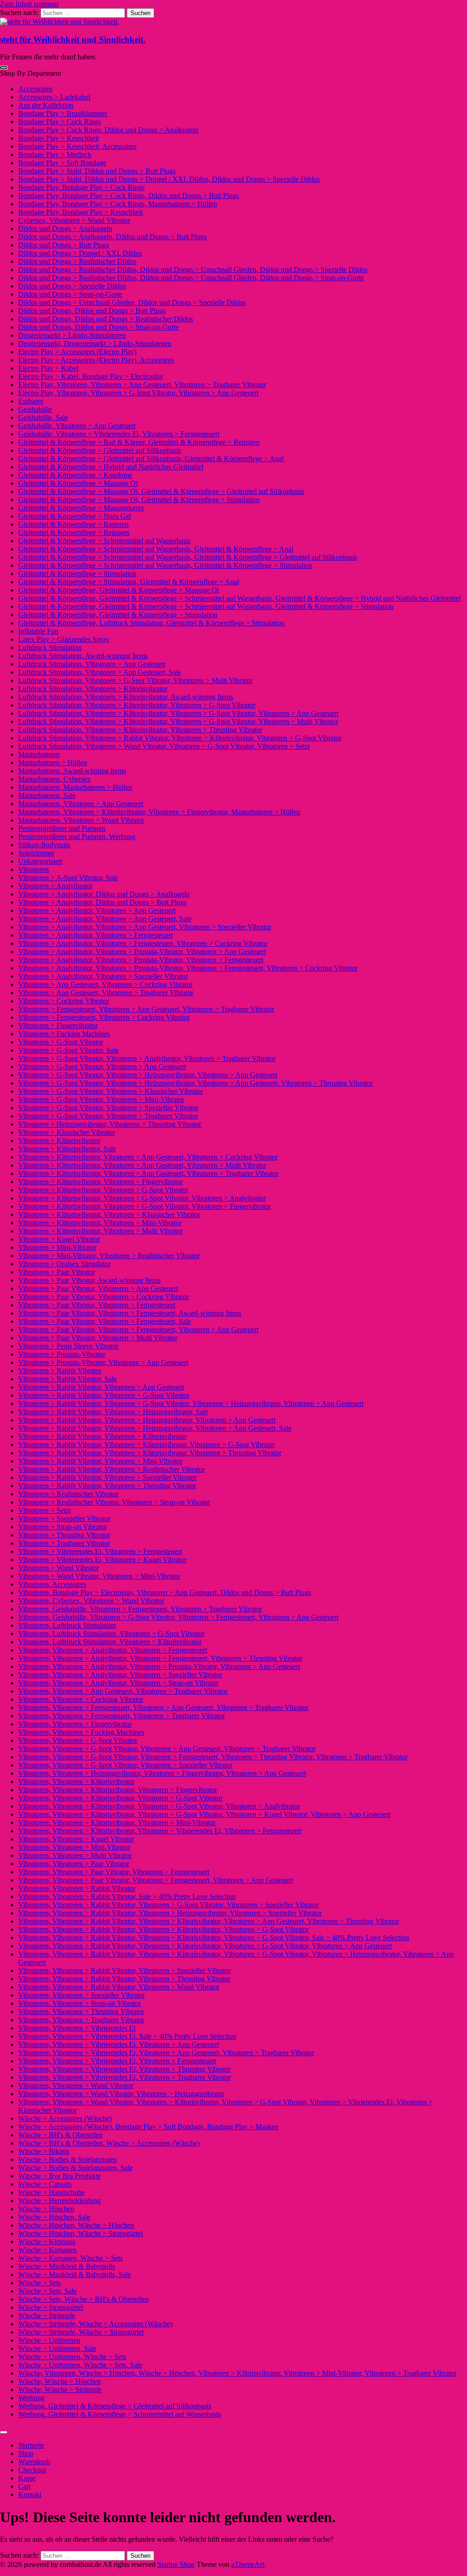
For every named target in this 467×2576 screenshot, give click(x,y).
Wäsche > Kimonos (47, 2242)
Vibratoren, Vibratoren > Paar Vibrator (74, 1864)
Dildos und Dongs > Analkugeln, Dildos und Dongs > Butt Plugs (112, 237)
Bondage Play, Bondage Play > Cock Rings (81, 187)
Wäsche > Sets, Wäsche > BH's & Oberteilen (83, 2299)
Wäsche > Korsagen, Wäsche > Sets (70, 2258)
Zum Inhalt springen (29, 4)
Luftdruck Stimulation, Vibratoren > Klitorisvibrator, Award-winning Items (126, 697)
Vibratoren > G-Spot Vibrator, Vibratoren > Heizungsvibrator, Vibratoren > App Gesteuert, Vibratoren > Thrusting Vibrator (195, 1083)
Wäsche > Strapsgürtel (51, 2307)
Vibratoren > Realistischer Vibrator (68, 1494)
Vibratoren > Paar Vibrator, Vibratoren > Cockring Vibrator (104, 1297)
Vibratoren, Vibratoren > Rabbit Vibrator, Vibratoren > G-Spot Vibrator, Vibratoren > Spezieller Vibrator (169, 1905)
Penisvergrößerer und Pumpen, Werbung (77, 837)
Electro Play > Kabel (48, 368)
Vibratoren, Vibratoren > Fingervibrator (75, 1724)
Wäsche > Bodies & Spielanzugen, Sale (75, 2168)
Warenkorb (34, 2462)
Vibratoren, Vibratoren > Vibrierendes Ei (77, 2028)
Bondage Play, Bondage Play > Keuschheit (80, 212)
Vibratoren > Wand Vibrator (59, 1568)
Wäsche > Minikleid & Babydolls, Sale (75, 2274)
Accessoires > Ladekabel (54, 97)
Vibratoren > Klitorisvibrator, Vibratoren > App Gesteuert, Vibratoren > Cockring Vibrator (148, 1157)
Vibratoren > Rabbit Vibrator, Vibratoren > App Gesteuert (101, 1387)
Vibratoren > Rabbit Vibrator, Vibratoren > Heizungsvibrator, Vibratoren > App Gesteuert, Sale (155, 1428)
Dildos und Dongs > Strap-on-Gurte (70, 294)
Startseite (31, 2445)
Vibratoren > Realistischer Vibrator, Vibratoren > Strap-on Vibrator (114, 1502)
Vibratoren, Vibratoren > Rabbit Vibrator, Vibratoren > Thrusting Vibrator (124, 1979)
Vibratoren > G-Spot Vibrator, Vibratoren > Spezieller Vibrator (108, 1108)
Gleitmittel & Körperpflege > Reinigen (74, 533)
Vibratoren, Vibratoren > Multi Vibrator (75, 1855)
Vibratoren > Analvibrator (55, 886)
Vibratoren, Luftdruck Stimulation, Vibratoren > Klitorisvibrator (110, 1642)
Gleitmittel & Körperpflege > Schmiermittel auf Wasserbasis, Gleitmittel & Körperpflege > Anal (156, 549)
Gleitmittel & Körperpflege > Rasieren (73, 524)
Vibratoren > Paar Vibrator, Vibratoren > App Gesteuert (98, 1288)
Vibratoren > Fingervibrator (58, 1026)
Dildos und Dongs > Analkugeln (65, 228)
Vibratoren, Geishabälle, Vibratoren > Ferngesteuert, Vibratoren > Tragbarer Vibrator (140, 1609)
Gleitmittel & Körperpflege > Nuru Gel (75, 516)
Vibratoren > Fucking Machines (64, 1034)
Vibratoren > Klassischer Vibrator (67, 1132)
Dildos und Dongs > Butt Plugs (64, 245)
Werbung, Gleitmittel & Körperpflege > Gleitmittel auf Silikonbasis (115, 2406)
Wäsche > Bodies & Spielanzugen (67, 2159)
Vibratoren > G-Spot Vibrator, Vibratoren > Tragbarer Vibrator (108, 1116)
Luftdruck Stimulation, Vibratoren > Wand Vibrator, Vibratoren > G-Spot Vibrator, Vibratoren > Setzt (164, 746)
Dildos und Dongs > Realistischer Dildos (77, 261)
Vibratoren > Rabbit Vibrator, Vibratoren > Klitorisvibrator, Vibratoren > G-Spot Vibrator (146, 1445)
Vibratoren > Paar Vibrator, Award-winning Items (89, 1280)
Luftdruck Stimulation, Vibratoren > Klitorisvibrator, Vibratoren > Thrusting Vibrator (140, 730)
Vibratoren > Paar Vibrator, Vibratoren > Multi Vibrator (98, 1338)
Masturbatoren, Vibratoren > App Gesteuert (81, 804)
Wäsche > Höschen (46, 2209)
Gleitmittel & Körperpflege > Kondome (75, 475)
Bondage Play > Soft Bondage (62, 163)
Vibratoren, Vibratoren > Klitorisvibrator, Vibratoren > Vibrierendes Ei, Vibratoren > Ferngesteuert (160, 1831)
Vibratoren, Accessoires (52, 1584)
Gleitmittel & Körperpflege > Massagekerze (81, 508)
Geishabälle (35, 409)
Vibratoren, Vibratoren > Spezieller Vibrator (81, 1995)
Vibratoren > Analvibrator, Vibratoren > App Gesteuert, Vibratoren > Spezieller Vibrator (145, 927)
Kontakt (30, 2495)
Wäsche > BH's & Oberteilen (60, 2135)
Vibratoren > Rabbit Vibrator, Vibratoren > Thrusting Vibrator (107, 1486)
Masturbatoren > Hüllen (53, 763)
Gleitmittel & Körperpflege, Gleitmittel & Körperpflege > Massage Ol (119, 590)
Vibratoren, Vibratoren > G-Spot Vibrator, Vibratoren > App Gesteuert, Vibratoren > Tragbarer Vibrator (167, 1749)
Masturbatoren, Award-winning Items (72, 771)
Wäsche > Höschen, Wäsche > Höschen (76, 2225)
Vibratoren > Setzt (44, 1510)
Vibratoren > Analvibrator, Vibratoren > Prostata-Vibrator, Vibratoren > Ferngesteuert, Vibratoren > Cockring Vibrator (188, 968)
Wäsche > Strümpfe (47, 2316)
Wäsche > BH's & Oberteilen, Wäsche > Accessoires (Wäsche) (109, 2143)
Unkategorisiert (40, 861)
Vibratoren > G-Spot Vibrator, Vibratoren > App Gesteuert (102, 1067)
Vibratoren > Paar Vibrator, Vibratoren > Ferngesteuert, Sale (105, 1321)
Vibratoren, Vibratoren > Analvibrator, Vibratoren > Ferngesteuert (113, 1650)
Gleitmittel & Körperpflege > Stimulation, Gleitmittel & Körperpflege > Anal (129, 582)
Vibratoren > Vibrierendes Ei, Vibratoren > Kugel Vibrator (102, 1560)
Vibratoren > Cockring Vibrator (64, 1001)
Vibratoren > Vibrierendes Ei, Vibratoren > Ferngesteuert (100, 1551)
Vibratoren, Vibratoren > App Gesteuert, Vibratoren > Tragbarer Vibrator (123, 1691)
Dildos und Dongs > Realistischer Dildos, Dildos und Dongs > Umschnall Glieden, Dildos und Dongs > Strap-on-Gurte (191, 278)
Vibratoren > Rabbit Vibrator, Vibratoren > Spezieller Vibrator (107, 1477)
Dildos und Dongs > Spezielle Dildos (72, 286)
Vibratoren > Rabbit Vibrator (60, 1371)
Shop (26, 2453)
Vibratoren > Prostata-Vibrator (62, 1354)
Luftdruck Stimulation (50, 648)
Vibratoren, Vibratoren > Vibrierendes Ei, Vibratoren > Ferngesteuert (117, 2061)
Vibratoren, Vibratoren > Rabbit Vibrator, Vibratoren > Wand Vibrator (119, 1987)
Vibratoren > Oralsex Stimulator (64, 1264)
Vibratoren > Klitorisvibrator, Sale (67, 1149)
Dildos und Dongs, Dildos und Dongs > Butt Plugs (92, 311)
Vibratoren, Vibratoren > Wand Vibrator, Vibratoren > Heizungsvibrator (121, 2094)
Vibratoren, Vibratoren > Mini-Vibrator (74, 1847)
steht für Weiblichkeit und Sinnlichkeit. (73, 39)
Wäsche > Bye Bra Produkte (60, 2176)
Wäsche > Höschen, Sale (54, 2217)
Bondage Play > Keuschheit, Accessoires (77, 146)
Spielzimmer (36, 853)
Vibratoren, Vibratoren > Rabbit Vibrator (77, 1888)
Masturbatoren (39, 754)
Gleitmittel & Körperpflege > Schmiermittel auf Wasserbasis (104, 541)
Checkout (32, 2470)
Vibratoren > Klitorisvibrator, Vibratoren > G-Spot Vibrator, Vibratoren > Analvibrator (142, 1198)
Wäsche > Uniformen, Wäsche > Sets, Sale (80, 2365)
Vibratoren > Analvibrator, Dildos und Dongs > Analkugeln (104, 894)
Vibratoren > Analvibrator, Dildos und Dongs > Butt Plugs (102, 902)
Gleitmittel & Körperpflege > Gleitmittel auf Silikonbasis (100, 450)
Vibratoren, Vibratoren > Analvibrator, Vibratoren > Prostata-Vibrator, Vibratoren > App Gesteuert (159, 1666)
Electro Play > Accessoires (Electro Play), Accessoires (96, 360)
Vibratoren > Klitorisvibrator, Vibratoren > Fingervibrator (101, 1182)
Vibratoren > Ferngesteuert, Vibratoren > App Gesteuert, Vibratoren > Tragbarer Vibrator (146, 1009)
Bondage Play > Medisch (55, 155)
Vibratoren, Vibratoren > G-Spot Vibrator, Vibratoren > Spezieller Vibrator (125, 1765)
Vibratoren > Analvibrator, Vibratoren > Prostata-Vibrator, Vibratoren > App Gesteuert (142, 952)
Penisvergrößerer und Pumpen (62, 828)
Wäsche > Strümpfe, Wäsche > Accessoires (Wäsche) (95, 2324)
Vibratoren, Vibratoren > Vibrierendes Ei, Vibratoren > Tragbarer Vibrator (125, 2077)
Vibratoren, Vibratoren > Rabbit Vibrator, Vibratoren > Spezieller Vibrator (125, 1970)
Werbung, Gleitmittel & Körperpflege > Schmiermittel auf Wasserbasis (119, 2414)
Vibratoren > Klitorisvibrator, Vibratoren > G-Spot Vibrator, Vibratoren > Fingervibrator (145, 1206)
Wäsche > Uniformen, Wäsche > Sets (72, 2357)
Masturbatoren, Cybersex (54, 779)
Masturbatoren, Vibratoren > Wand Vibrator (81, 820)
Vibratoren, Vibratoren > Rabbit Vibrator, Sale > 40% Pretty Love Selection (127, 1897)
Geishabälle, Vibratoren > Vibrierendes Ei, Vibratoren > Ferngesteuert (119, 434)
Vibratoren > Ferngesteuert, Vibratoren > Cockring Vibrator (104, 1017)
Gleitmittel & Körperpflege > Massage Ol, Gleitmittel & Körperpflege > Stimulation (139, 500)
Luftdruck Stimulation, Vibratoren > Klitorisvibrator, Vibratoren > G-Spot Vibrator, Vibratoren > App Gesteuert (178, 713)
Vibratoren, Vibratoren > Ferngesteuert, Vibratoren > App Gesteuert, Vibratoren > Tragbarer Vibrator (163, 1708)
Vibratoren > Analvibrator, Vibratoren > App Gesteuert (97, 910)
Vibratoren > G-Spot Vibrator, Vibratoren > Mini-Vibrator (101, 1099)
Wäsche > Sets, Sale (47, 2291)
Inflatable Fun (38, 631)
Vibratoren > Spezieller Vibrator (64, 1519)
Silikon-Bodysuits (44, 845)
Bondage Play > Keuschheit (59, 138)
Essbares (31, 401)
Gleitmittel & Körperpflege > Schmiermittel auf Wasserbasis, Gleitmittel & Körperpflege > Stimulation (165, 565)
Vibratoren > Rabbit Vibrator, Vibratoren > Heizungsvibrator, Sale (113, 1412)
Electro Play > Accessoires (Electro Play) (77, 352)
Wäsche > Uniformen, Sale (57, 2348)
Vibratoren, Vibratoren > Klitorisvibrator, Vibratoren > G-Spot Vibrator (120, 1798)
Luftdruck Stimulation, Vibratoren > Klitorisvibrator (93, 689)
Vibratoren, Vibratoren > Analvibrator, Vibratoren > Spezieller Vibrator (120, 1675)
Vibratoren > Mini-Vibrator (57, 1247)
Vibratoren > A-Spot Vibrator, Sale (68, 878)
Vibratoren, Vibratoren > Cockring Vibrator (81, 1699)
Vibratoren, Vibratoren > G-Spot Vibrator (78, 1740)
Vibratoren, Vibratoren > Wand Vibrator (76, 2085)
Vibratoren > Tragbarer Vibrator (64, 1543)
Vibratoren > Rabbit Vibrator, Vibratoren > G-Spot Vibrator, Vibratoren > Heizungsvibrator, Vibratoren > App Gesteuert (191, 1403)
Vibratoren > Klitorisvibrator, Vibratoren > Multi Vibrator (101, 1231)
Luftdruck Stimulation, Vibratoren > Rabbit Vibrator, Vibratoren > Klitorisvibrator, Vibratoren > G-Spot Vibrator (180, 738)
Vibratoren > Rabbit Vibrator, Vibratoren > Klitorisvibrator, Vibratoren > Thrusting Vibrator (150, 1453)
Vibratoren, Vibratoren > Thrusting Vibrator (81, 2012)
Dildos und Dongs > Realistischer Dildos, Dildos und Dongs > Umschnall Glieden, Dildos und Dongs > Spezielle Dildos (193, 270)
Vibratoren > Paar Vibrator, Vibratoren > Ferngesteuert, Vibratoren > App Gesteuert (138, 1330)
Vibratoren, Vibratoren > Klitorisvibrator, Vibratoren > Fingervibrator (118, 1790)
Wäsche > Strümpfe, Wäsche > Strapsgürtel (81, 2332)
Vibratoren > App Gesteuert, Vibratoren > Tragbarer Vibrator (106, 993)
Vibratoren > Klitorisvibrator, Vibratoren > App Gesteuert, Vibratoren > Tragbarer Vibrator (148, 1173)
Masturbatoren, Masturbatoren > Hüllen (75, 787)
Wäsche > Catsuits (45, 2184)
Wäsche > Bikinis (44, 2151)
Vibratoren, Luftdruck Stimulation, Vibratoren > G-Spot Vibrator (111, 1634)
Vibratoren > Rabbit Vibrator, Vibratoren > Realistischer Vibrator (112, 1469)
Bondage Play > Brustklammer (63, 113)
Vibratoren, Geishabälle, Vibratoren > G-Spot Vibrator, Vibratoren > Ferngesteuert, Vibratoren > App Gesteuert (178, 1617)
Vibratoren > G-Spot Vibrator (61, 1042)
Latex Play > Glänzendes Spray (64, 639)
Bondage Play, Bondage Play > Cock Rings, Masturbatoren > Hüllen (118, 204)
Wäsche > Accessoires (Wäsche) (65, 2118)
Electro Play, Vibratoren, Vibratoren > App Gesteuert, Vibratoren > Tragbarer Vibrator (142, 385)
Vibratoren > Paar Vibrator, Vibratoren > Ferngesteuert (97, 1305)
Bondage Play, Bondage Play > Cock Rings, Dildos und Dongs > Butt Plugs (129, 196)
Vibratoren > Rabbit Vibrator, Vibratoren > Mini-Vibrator (100, 1461)
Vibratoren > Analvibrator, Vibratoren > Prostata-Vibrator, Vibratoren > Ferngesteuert (141, 960)
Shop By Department (31, 73)
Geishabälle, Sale (43, 417)
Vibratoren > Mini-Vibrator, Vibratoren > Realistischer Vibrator (109, 1256)
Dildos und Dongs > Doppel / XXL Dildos (80, 253)
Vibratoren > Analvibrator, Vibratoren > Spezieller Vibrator (103, 976)
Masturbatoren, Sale (47, 795)
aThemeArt (248, 2564)
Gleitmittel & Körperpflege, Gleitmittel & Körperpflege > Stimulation (118, 615)
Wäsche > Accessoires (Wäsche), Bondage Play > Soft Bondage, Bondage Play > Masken (148, 2127)
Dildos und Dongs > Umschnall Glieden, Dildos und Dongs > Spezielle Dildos (132, 302)
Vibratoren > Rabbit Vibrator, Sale (67, 1379)
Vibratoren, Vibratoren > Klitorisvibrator (76, 1781)
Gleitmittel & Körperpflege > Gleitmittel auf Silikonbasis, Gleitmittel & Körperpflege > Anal (151, 459)
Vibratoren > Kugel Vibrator (59, 1239)
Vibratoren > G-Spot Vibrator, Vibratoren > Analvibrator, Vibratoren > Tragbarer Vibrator (147, 1058)
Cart (24, 2486)
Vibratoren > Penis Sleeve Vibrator (68, 1346)
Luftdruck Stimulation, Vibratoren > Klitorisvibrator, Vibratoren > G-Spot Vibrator (137, 705)
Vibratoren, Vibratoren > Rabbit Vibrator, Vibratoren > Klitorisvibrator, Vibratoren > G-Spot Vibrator (163, 1929)
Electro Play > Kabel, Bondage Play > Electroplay (91, 376)
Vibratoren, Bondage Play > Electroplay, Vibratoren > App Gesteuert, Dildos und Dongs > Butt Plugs (165, 1592)
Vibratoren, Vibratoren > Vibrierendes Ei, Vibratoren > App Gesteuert (119, 2044)
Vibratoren (34, 869)
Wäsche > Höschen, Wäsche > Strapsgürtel (80, 2233)
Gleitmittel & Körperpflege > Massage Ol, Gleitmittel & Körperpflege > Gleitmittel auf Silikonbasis (161, 491)
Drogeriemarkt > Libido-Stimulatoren (72, 335)
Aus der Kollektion (46, 105)
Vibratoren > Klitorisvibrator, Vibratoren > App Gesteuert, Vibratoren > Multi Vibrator (142, 1165)
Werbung (31, 2398)
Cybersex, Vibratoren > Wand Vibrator (74, 220)
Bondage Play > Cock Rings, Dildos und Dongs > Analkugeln (108, 130)
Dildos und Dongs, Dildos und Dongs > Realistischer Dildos (106, 319)
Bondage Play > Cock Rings (60, 122)
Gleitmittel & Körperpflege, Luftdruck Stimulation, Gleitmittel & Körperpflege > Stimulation (151, 623)
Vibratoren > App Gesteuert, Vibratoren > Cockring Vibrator (105, 984)
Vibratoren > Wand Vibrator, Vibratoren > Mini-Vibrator (99, 1576)
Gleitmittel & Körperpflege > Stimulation (77, 574)
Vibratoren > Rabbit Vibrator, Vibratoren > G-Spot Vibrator (104, 1395)
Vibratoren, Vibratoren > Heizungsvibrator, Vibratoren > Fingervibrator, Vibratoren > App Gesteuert (162, 1773)
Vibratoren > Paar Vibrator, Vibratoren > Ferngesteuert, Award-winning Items (130, 1313)
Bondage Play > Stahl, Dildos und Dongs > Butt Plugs (97, 171)
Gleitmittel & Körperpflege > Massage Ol (78, 483)
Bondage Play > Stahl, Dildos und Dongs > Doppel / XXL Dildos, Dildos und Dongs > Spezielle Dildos (169, 179)
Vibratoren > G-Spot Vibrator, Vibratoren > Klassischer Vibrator (111, 1091)
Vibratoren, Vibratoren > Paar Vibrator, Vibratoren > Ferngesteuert (114, 1872)
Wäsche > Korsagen (47, 2250)
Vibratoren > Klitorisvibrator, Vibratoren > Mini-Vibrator (100, 1223)
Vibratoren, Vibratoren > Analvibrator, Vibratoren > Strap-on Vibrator (118, 1683)
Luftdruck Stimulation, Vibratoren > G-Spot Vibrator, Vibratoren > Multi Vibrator (135, 680)
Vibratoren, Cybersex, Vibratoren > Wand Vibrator (91, 1601)
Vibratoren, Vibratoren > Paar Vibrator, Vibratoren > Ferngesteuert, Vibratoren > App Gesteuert (156, 1880)
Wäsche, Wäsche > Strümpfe (60, 2390)
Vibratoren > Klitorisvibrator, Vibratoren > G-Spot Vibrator (103, 1190)
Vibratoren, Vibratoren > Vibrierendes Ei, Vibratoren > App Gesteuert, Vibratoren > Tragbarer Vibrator (166, 2053)
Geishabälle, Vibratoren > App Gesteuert (77, 426)
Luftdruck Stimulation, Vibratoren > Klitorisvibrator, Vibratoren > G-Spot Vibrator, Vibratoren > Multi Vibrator (178, 721)
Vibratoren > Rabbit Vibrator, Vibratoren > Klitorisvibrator (102, 1436)
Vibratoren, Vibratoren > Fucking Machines (81, 1732)
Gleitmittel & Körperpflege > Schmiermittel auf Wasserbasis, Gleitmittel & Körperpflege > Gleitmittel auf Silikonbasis (188, 557)
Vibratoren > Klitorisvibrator (59, 1141)
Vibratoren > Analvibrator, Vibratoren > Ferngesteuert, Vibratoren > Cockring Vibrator (143, 943)
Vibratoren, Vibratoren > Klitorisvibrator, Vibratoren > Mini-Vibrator (117, 1823)
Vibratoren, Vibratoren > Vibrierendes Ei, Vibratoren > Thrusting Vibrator (125, 2069)
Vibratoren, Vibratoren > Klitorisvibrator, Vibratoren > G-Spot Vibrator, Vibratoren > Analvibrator (159, 1806)
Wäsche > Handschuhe (52, 2192)
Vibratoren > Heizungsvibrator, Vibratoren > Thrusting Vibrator (110, 1124)
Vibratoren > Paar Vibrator (57, 1272)
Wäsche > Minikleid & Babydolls (67, 2266)
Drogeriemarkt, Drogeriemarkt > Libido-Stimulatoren (95, 344)
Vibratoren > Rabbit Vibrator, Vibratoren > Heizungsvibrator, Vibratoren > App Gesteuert (147, 1420)
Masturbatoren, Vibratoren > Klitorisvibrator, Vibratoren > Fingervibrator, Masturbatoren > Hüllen (159, 812)
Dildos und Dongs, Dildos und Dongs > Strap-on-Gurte (99, 327)
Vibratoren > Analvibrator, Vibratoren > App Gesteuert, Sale (105, 919)
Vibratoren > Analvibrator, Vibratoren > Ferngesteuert (96, 935)
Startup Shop (176, 2564)
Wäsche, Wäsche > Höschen (60, 2381)
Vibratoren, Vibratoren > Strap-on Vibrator (80, 2003)
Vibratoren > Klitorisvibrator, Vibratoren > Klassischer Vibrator (109, 1215)
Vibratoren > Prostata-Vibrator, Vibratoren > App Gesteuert (103, 1362)
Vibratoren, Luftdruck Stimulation (67, 1625)
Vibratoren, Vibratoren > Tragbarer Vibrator (81, 2020)
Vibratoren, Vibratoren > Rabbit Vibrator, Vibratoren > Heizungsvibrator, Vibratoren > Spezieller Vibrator (170, 1913)
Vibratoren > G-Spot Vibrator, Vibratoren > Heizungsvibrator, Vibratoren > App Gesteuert (148, 1075)
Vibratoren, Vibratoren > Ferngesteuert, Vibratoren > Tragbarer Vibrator (122, 1716)
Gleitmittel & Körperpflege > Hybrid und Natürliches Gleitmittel (111, 467)
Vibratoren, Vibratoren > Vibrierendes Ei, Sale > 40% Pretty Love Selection (127, 2036)
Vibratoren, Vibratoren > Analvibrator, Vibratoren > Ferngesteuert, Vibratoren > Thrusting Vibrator (160, 1658)
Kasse (27, 2478)
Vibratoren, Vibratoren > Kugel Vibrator (76, 1839)
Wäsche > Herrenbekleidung (60, 2201)
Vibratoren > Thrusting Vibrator (64, 1535)
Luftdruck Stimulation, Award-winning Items (83, 656)
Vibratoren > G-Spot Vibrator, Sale (68, 1050)
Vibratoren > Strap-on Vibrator (62, 1527)
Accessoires (35, 89)
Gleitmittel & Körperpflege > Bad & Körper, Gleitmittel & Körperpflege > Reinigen (139, 442)
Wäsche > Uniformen (49, 2340)
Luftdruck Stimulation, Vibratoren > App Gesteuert (92, 664)
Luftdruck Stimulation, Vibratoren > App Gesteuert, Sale (100, 672)
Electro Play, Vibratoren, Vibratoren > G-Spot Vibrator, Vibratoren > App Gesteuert (138, 393)
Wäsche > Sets (39, 2283)
